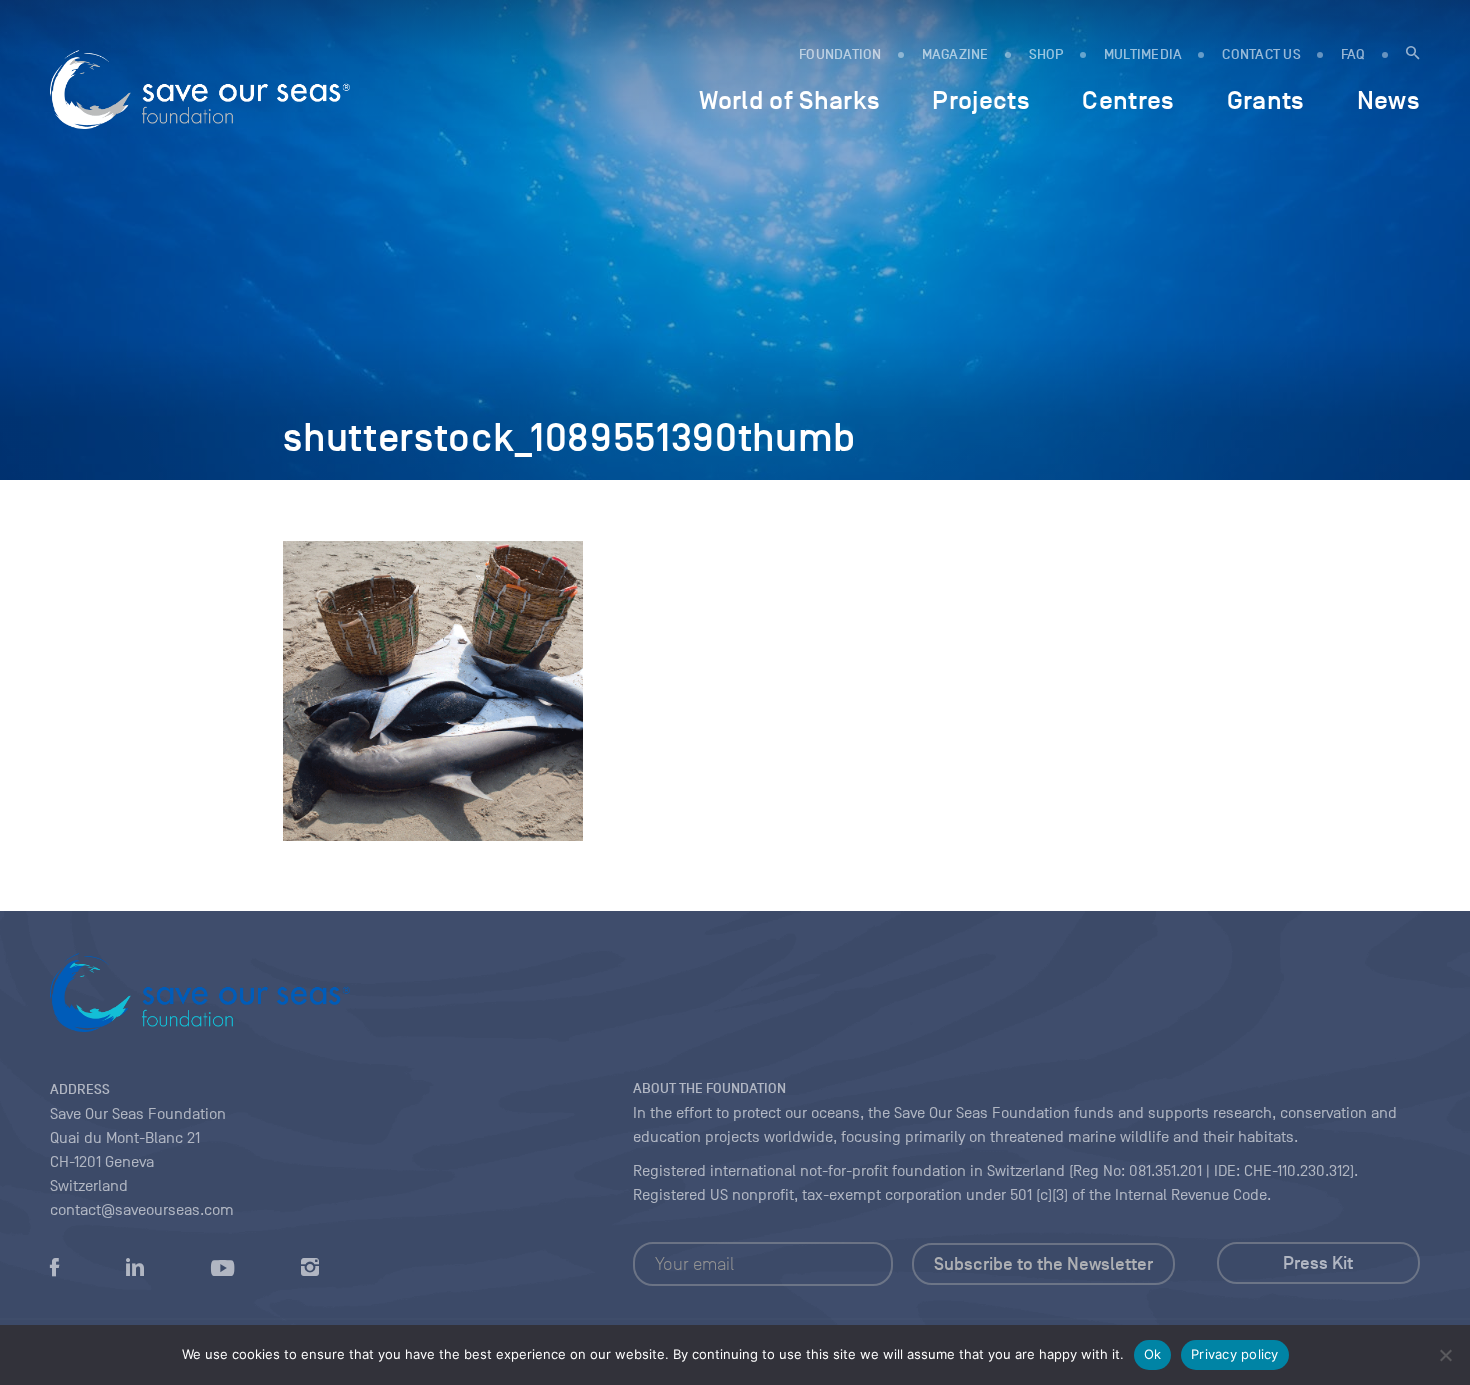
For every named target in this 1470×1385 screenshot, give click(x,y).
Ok (1153, 1354)
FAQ (1353, 54)
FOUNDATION (840, 54)
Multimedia (1143, 54)
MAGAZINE (955, 54)
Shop (1046, 54)
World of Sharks (789, 100)
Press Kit (1318, 1263)
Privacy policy (1235, 1354)
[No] (1445, 1355)
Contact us (1261, 54)
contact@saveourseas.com (142, 1210)
